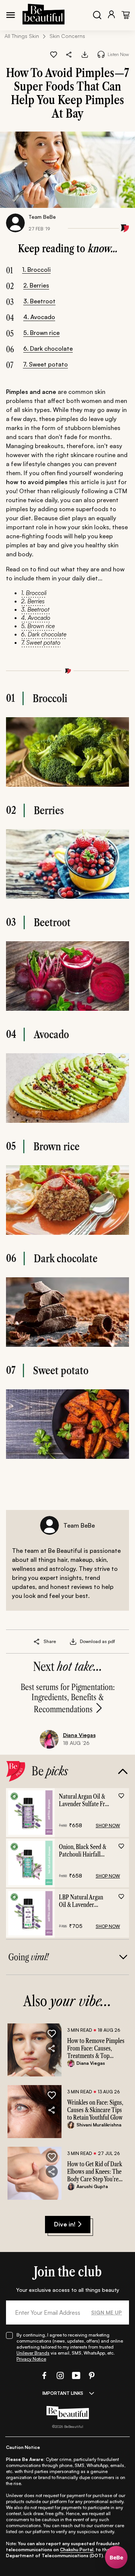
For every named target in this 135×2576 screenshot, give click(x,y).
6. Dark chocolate (48, 348)
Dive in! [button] (65, 2224)
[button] (69, 55)
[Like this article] (54, 55)
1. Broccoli (36, 270)
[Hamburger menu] (10, 15)
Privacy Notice (31, 2359)
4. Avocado (39, 317)
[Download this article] (85, 55)
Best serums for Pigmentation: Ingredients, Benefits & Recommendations (68, 1698)
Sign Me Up (106, 2312)
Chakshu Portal (77, 2549)
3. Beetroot (39, 301)
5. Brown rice (41, 333)
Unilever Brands (33, 2353)
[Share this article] (37, 1642)
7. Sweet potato (45, 364)
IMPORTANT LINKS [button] (63, 2393)
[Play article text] (101, 54)
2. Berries (36, 285)
